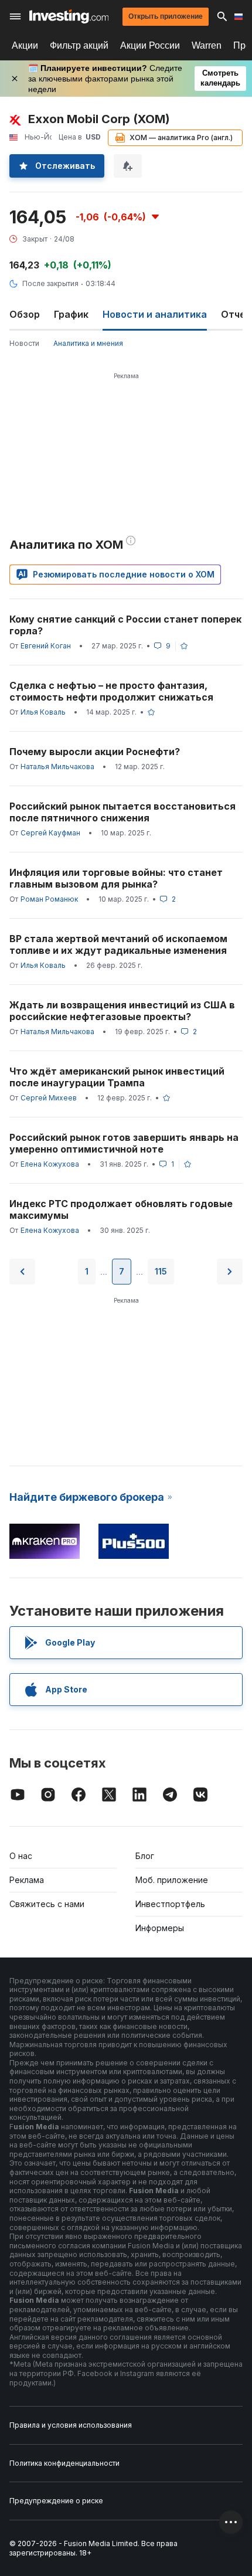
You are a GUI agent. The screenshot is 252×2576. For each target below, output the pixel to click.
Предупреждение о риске (56, 2501)
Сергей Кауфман (50, 833)
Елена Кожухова (50, 1164)
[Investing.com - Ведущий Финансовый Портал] (69, 16)
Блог (145, 1856)
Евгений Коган (46, 646)
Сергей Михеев (49, 1098)
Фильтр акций (79, 45)
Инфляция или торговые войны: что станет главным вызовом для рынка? (116, 878)
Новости (24, 343)
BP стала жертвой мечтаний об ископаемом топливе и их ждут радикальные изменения (118, 944)
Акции (25, 45)
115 (161, 1271)
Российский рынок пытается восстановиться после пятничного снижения (122, 812)
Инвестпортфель (170, 1904)
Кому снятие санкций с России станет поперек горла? (125, 625)
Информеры (160, 1928)
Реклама (27, 1880)
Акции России (150, 45)
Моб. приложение (172, 1880)
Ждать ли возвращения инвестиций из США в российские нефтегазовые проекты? (122, 1011)
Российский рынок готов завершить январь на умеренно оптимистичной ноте (124, 1143)
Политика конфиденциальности (64, 2463)
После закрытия (50, 283)
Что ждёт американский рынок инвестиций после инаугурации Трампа (117, 1077)
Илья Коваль (43, 712)
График (71, 314)
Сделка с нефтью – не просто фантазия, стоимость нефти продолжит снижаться (111, 691)
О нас (21, 1856)
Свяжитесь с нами (47, 1904)
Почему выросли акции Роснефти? (95, 752)
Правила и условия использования (71, 2425)
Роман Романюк (49, 899)
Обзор (25, 314)
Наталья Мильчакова (57, 767)
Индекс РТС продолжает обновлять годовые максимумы (121, 1209)
